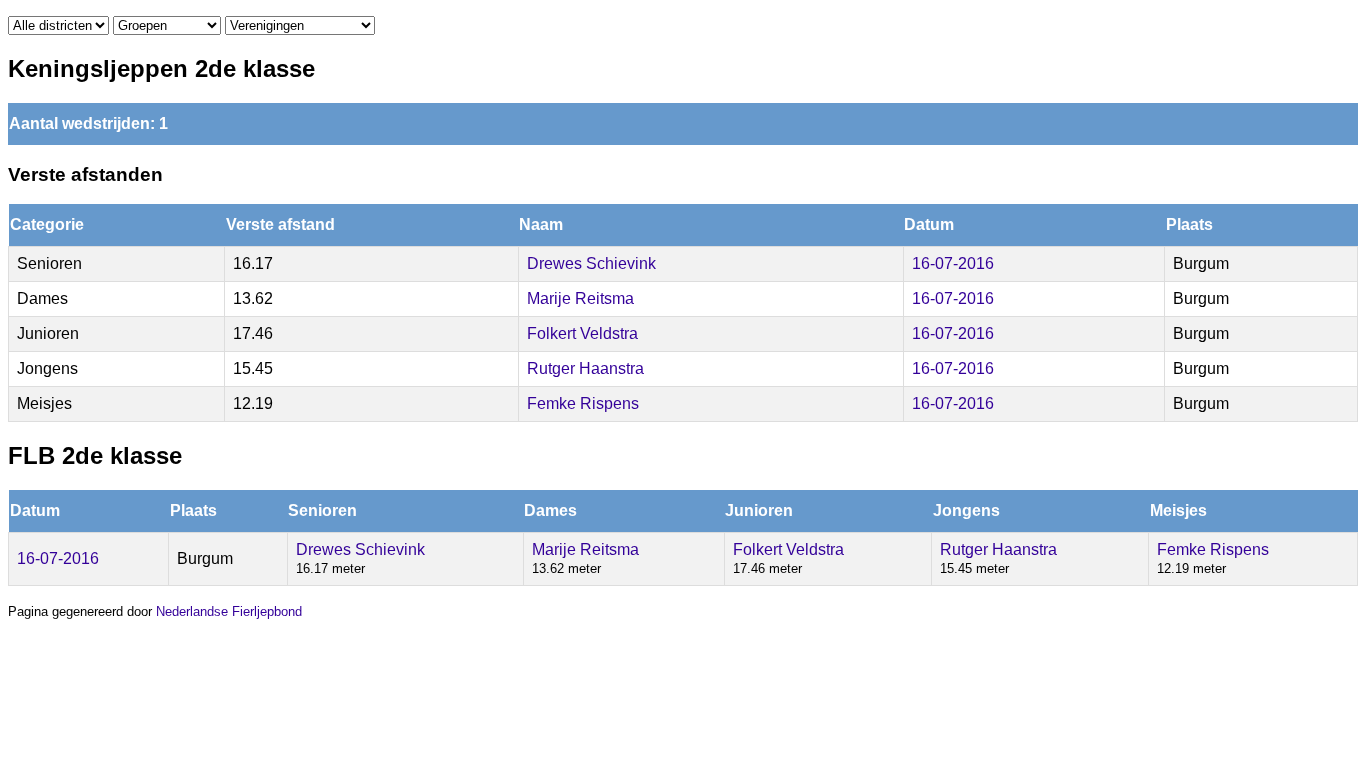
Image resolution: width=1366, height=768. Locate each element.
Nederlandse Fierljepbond (229, 611)
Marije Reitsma (580, 298)
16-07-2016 (953, 263)
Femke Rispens (583, 403)
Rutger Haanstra (585, 368)
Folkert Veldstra (582, 333)
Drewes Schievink (591, 263)
